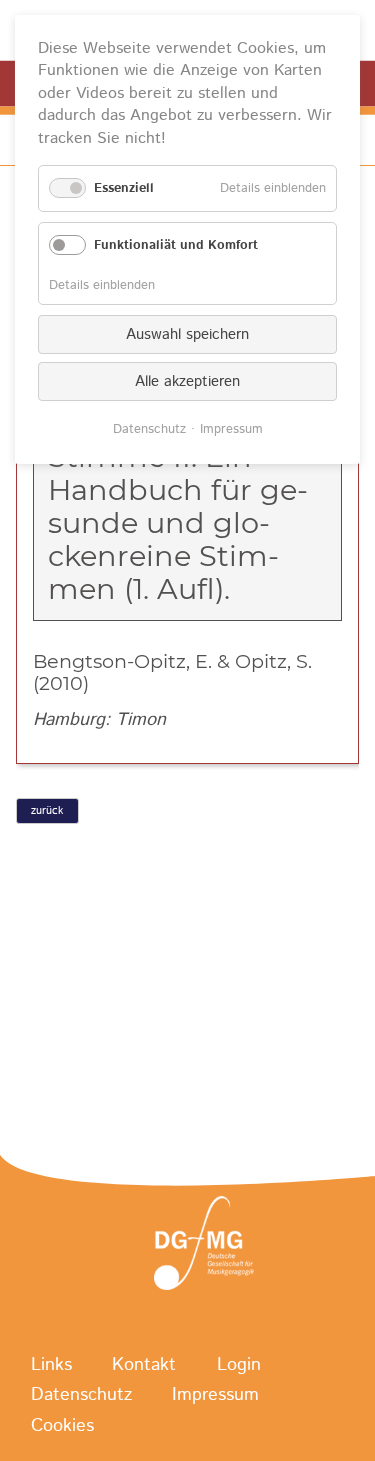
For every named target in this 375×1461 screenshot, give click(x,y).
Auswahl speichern (187, 334)
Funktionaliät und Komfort (176, 245)
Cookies (62, 1426)
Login (239, 1366)
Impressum (215, 1396)
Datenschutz (81, 1396)
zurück (47, 811)
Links (51, 1366)
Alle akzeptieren (187, 381)
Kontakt (144, 1366)
